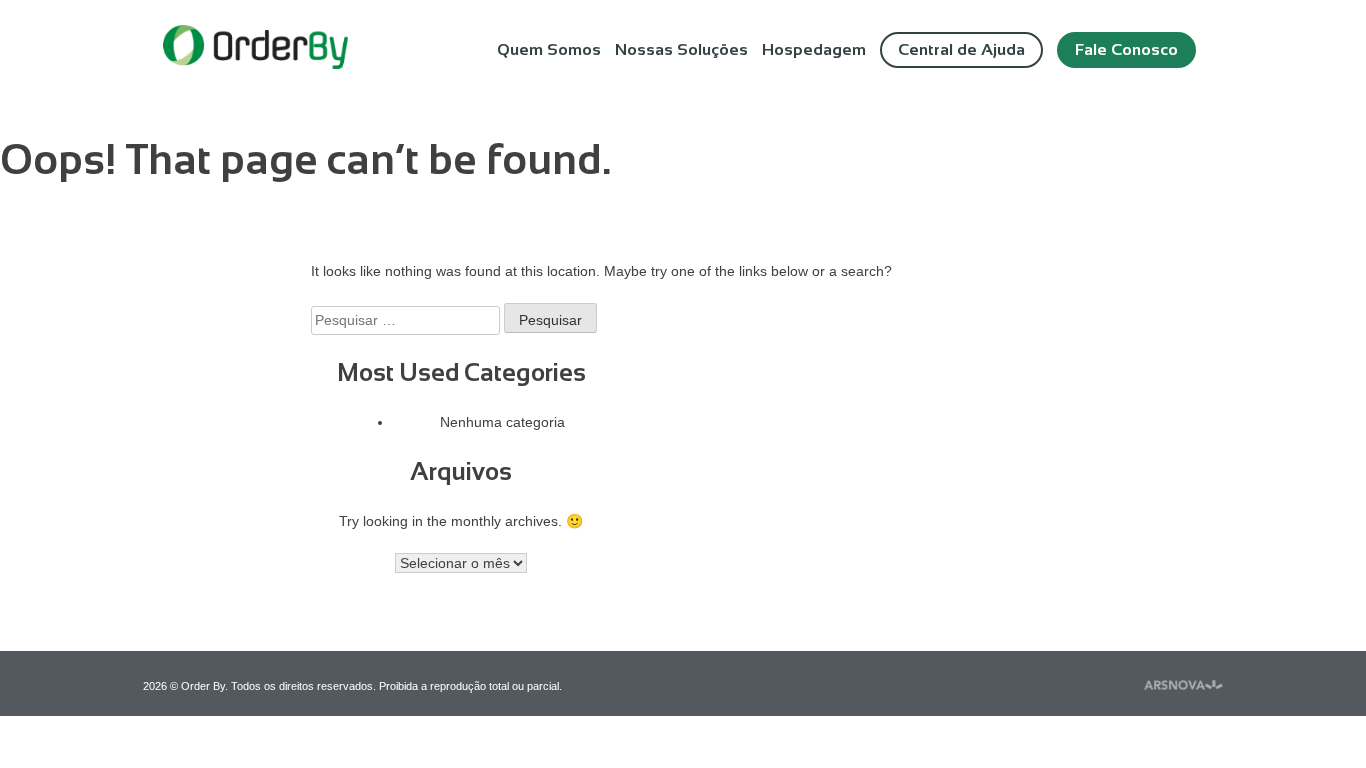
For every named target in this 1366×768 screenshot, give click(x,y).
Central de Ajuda (961, 49)
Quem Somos (549, 49)
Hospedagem (814, 49)
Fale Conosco (1126, 49)
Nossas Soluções (681, 49)
